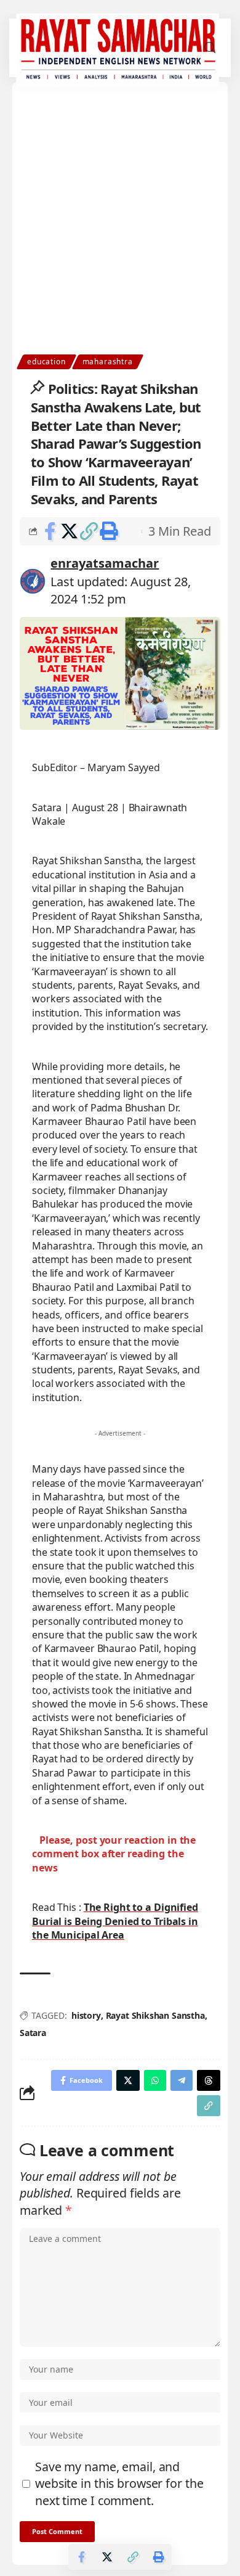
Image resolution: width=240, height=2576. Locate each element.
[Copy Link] (89, 531)
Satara (33, 2033)
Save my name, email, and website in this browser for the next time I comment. (119, 2484)
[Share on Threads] (209, 2080)
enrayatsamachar (105, 563)
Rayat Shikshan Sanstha (155, 2015)
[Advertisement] (120, 228)
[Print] (109, 531)
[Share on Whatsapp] (155, 2080)
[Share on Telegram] (182, 2080)
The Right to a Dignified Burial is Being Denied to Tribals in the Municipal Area (115, 1921)
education (46, 362)
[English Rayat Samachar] (117, 48)
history (86, 2015)
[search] (210, 48)
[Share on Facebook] (50, 531)
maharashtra (108, 362)
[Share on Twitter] (69, 531)
